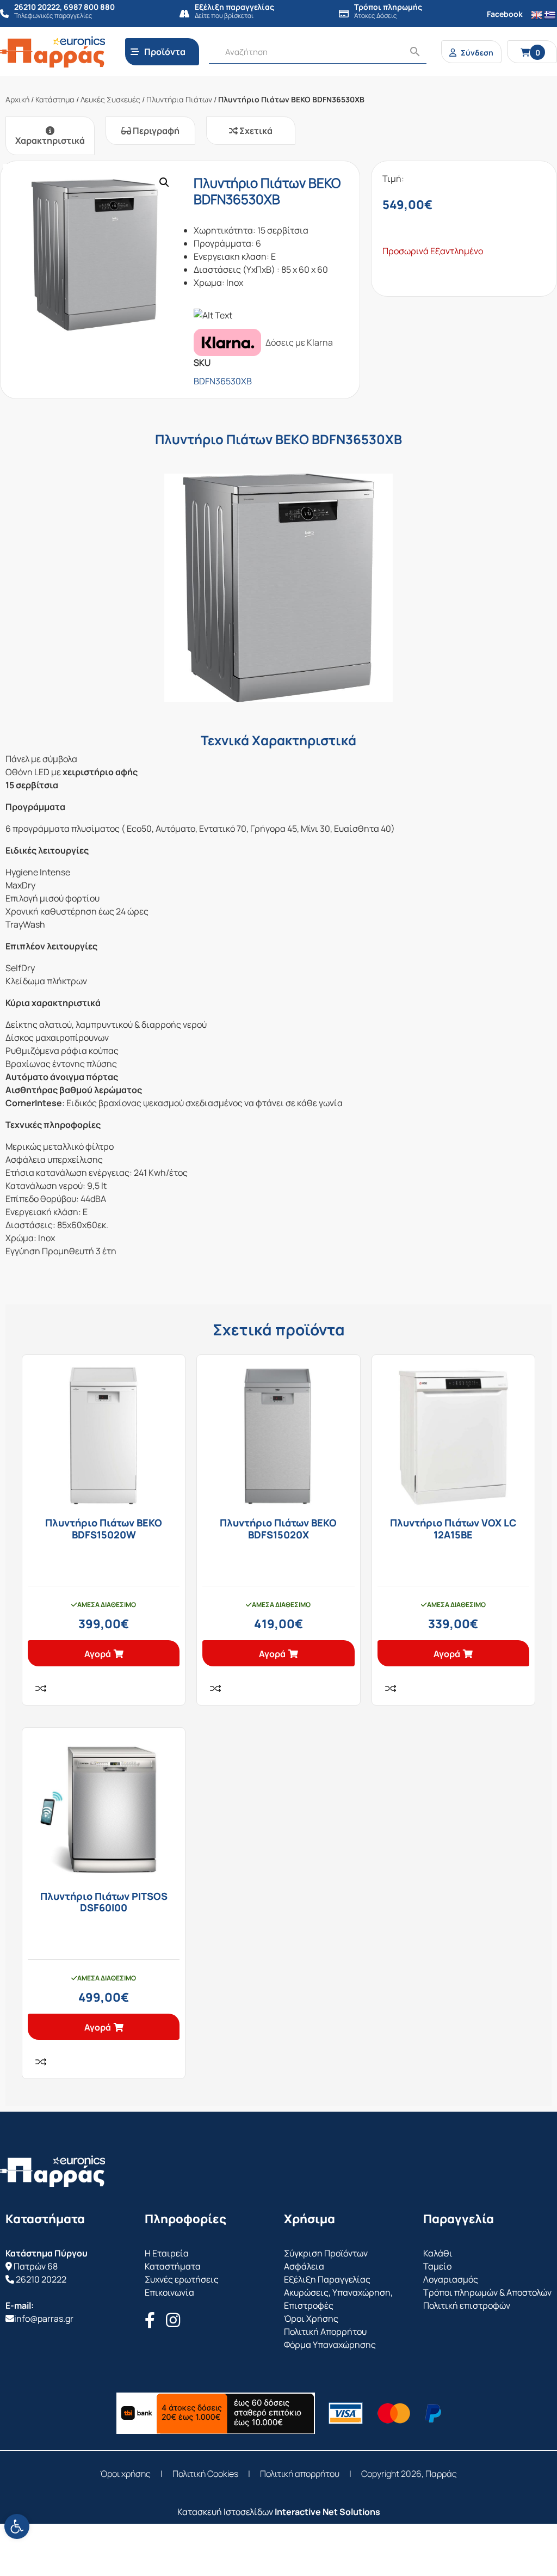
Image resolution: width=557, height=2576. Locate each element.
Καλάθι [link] (438, 2253)
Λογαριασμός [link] (451, 2279)
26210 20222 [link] (41, 2279)
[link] (17, 2526)
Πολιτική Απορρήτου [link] (325, 2332)
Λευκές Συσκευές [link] (110, 99)
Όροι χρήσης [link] (125, 2474)
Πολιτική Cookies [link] (205, 2474)
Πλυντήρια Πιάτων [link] (179, 99)
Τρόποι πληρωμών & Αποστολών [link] (487, 2292)
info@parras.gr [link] (44, 2319)
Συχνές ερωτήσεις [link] (182, 2279)
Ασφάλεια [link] (304, 2266)
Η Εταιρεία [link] (167, 2253)
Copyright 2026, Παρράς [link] (409, 2474)
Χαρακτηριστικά (50, 140)
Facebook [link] (505, 14)
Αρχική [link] (17, 99)
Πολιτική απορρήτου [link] (300, 2474)
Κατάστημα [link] (55, 99)
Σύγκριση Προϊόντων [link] (326, 2253)
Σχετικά (255, 131)
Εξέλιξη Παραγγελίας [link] (327, 2279)
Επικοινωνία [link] (169, 2292)
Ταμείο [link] (437, 2266)
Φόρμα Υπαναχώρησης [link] (330, 2345)
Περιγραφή (155, 131)
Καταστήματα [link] (173, 2266)
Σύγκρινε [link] (41, 1688)
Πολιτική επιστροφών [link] (467, 2305)
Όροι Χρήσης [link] (311, 2319)
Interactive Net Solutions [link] (327, 2512)
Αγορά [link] (98, 1654)
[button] (164, 182)
